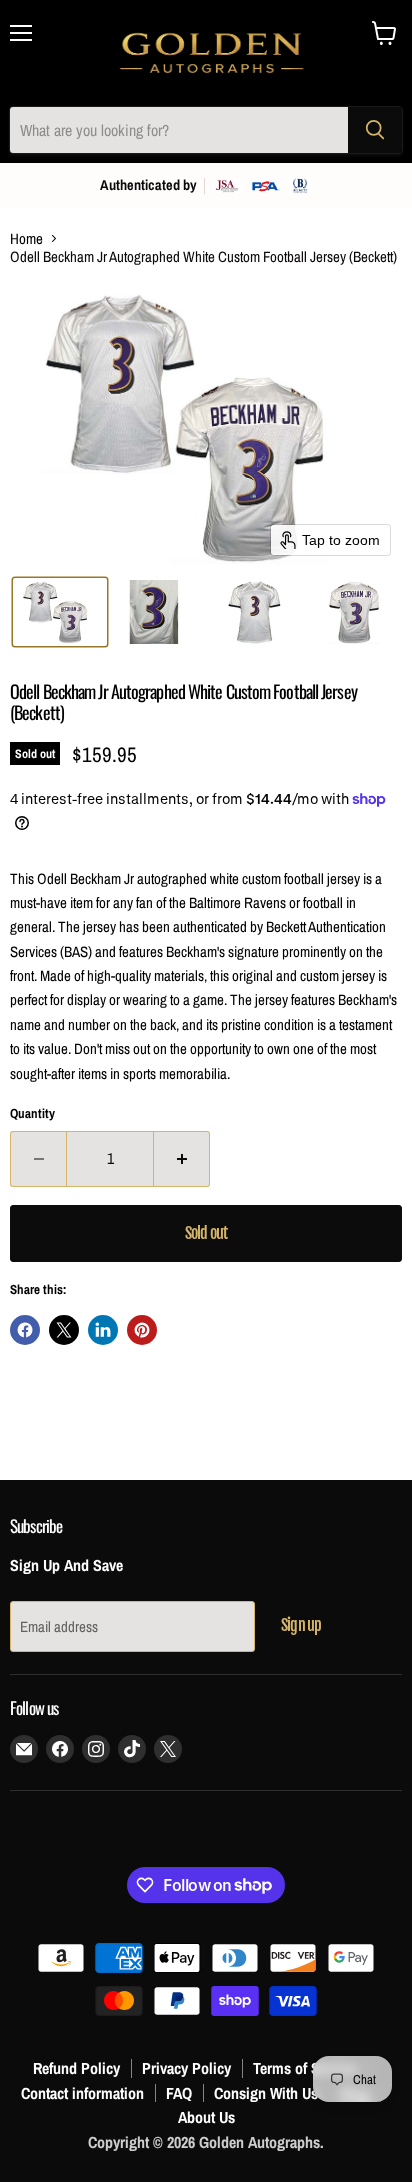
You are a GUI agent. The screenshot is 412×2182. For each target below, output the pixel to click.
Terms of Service (305, 2068)
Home (26, 238)
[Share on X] (64, 1330)
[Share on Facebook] (25, 1330)
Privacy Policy (186, 2068)
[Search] (375, 130)
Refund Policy (76, 2068)
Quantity (32, 1113)
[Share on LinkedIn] (103, 1330)
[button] (60, 612)
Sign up (301, 1625)
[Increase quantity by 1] (182, 1159)
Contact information (82, 2093)
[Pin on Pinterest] (142, 1330)
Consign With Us (266, 2093)
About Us (206, 2117)
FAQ (179, 2093)
